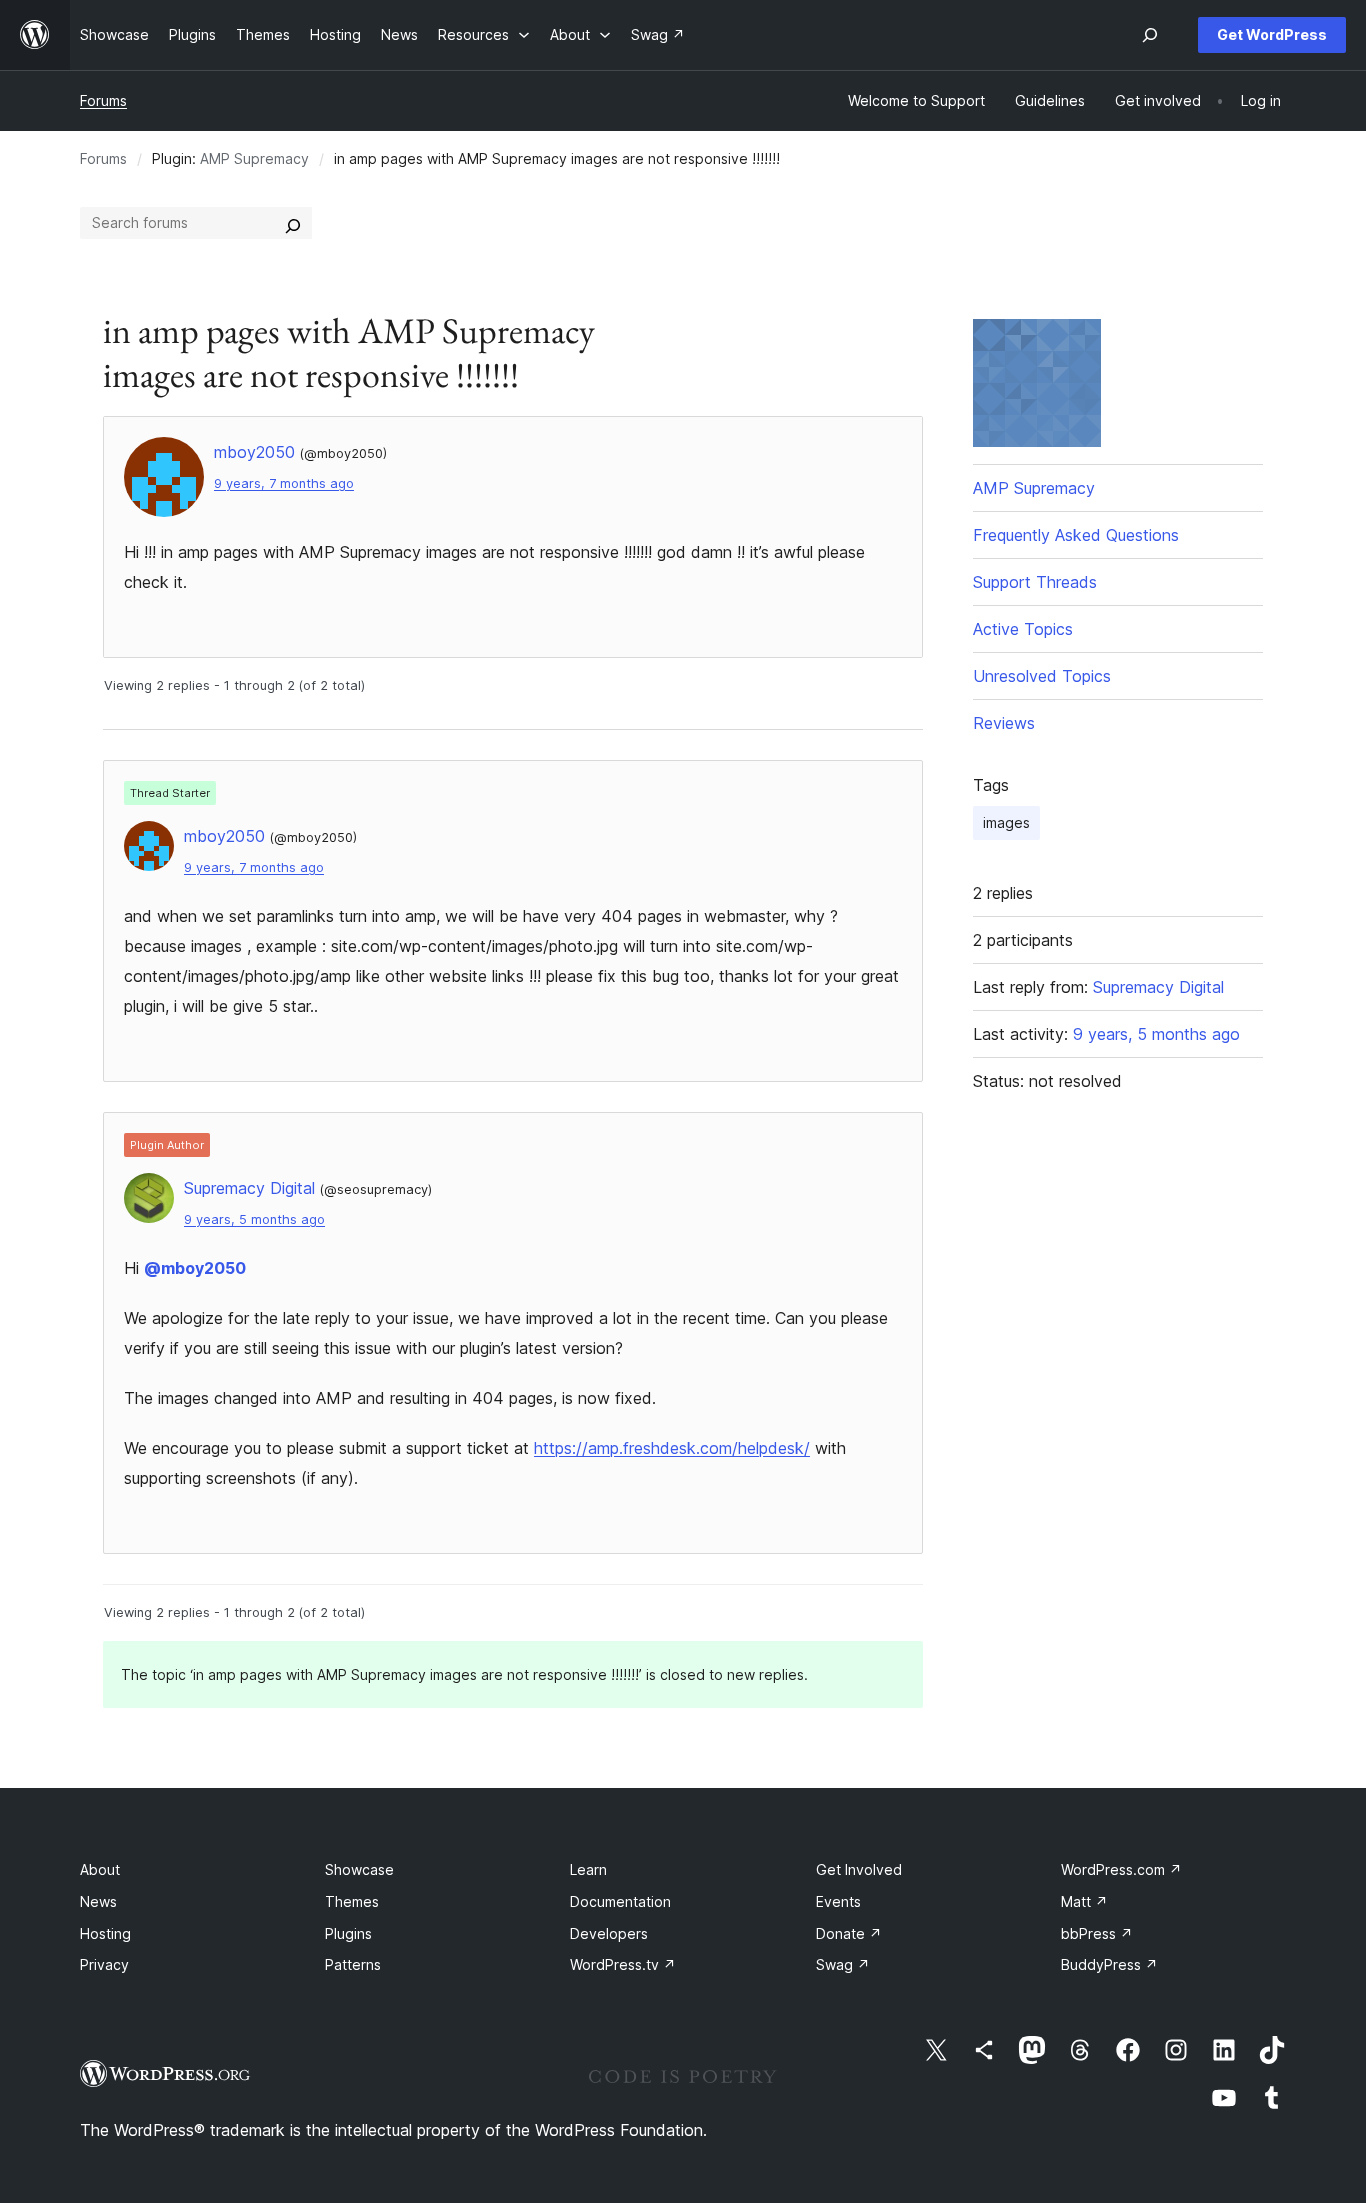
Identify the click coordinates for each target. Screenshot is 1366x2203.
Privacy (104, 1964)
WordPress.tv (623, 1964)
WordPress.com (1121, 1869)
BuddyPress (1109, 1964)
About (100, 1869)
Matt (1084, 1901)
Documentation (620, 1901)
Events (838, 1901)
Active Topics (1023, 629)
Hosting (105, 1933)
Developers (609, 1933)
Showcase (359, 1869)
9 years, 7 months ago (284, 483)
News (98, 1901)
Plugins (348, 1933)
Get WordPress (1272, 34)
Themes (352, 1901)
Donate (849, 1933)
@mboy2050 (195, 1268)
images (1006, 822)
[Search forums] (293, 223)
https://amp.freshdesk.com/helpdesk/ (672, 1448)
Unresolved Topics (1042, 676)
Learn (588, 1869)
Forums (103, 100)
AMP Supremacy (254, 158)
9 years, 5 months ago (254, 1219)
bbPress (1097, 1933)
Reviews (1004, 723)
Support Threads (1035, 582)
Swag (843, 1964)
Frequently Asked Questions (1076, 535)
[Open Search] (1150, 35)
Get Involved (859, 1869)
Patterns (353, 1964)
